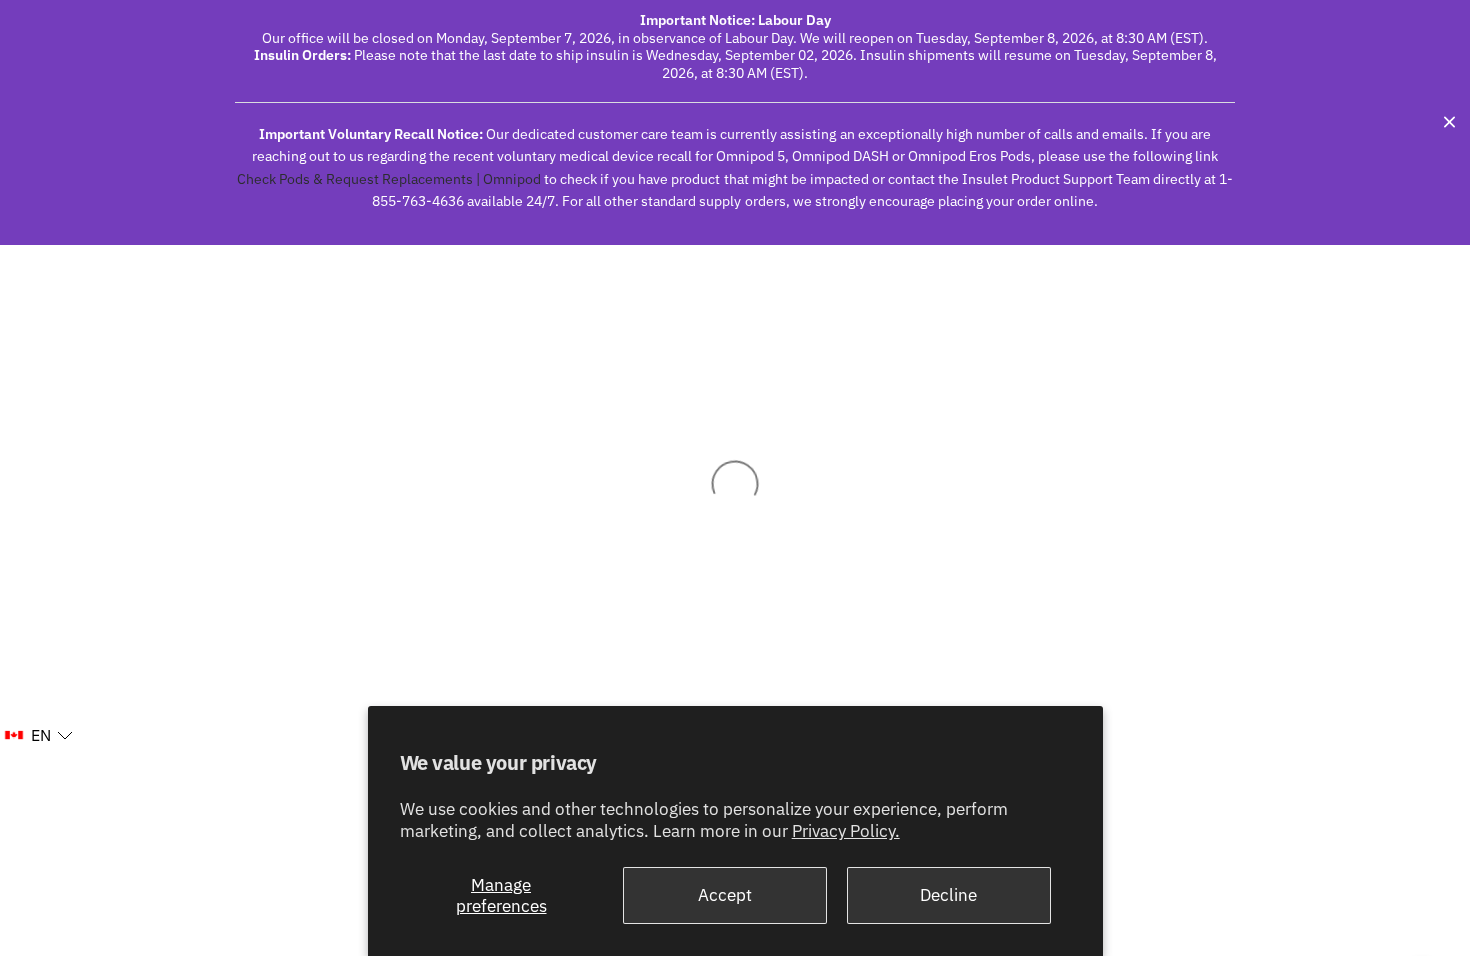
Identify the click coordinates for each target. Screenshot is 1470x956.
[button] (38, 736)
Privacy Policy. (846, 831)
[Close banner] (1449, 122)
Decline (948, 895)
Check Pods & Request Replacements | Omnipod (389, 179)
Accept (725, 895)
